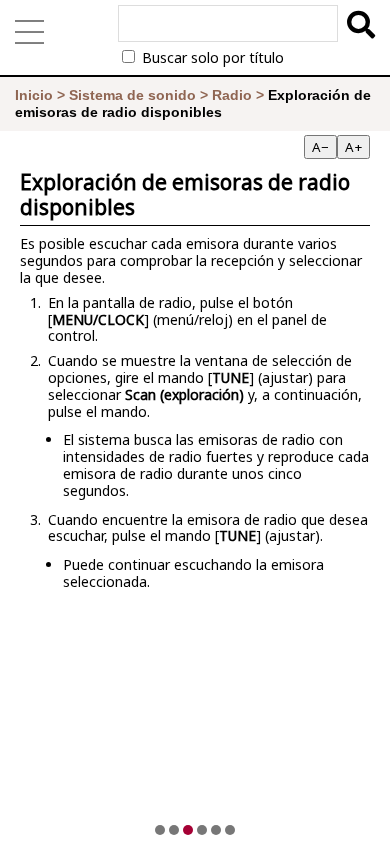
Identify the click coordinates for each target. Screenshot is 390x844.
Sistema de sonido (132, 95)
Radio (232, 95)
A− (320, 147)
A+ (353, 147)
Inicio (34, 95)
